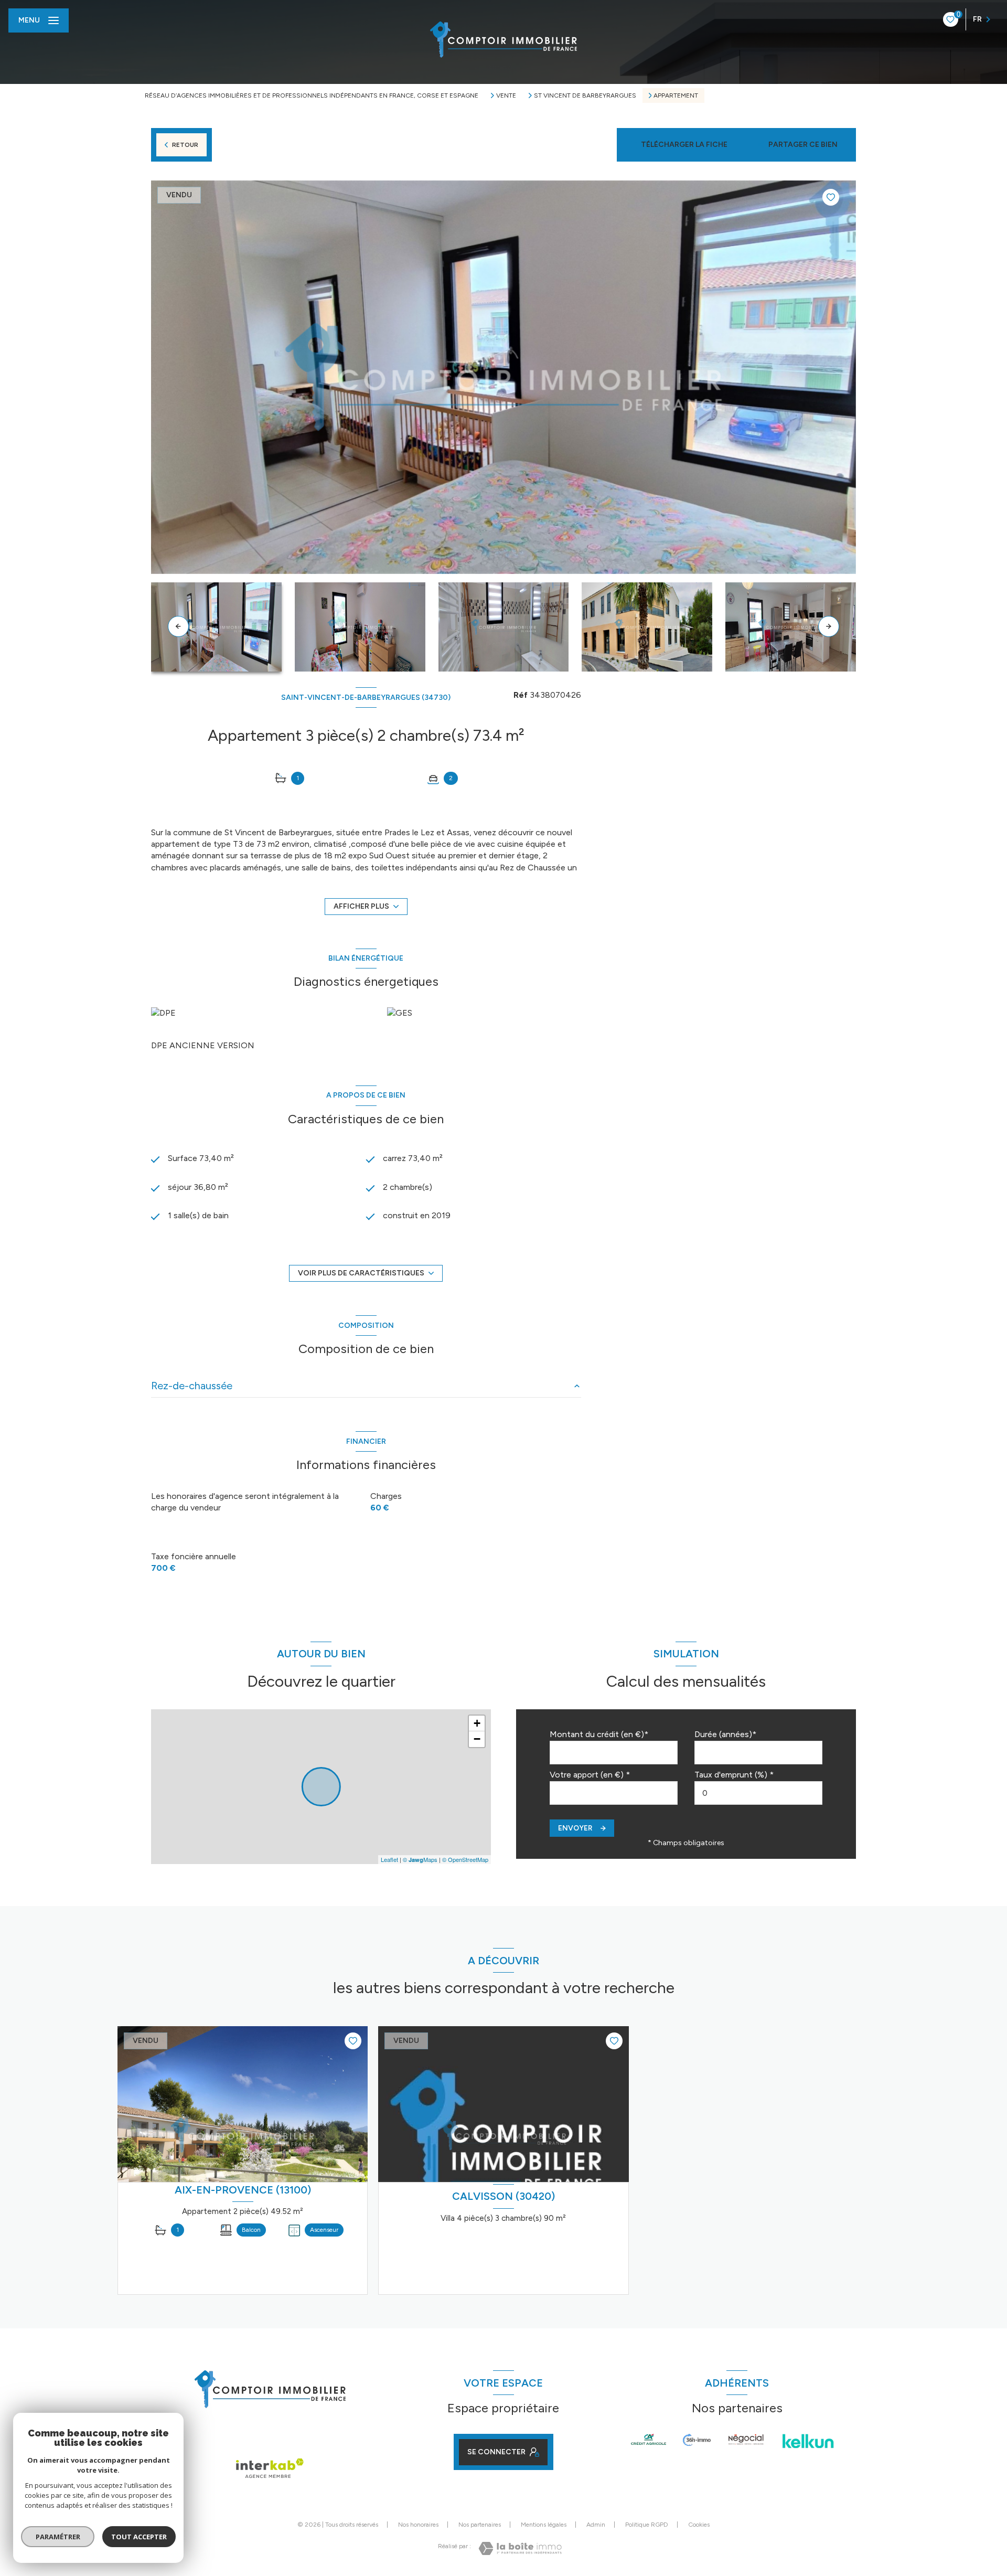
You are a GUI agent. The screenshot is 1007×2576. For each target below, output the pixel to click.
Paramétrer (58, 2537)
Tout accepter (139, 2537)
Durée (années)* (725, 1734)
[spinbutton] (758, 1793)
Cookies (699, 2525)
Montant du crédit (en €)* (599, 1734)
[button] (829, 626)
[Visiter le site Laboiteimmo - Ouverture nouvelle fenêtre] (520, 2548)
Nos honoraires (418, 2525)
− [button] (477, 1739)
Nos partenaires (480, 2525)
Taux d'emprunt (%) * (734, 1775)
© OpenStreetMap (465, 1859)
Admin (596, 2525)
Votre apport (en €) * (590, 1775)
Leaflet (389, 1859)
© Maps (420, 1859)
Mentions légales (544, 2525)
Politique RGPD (647, 2525)
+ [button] (477, 1723)
